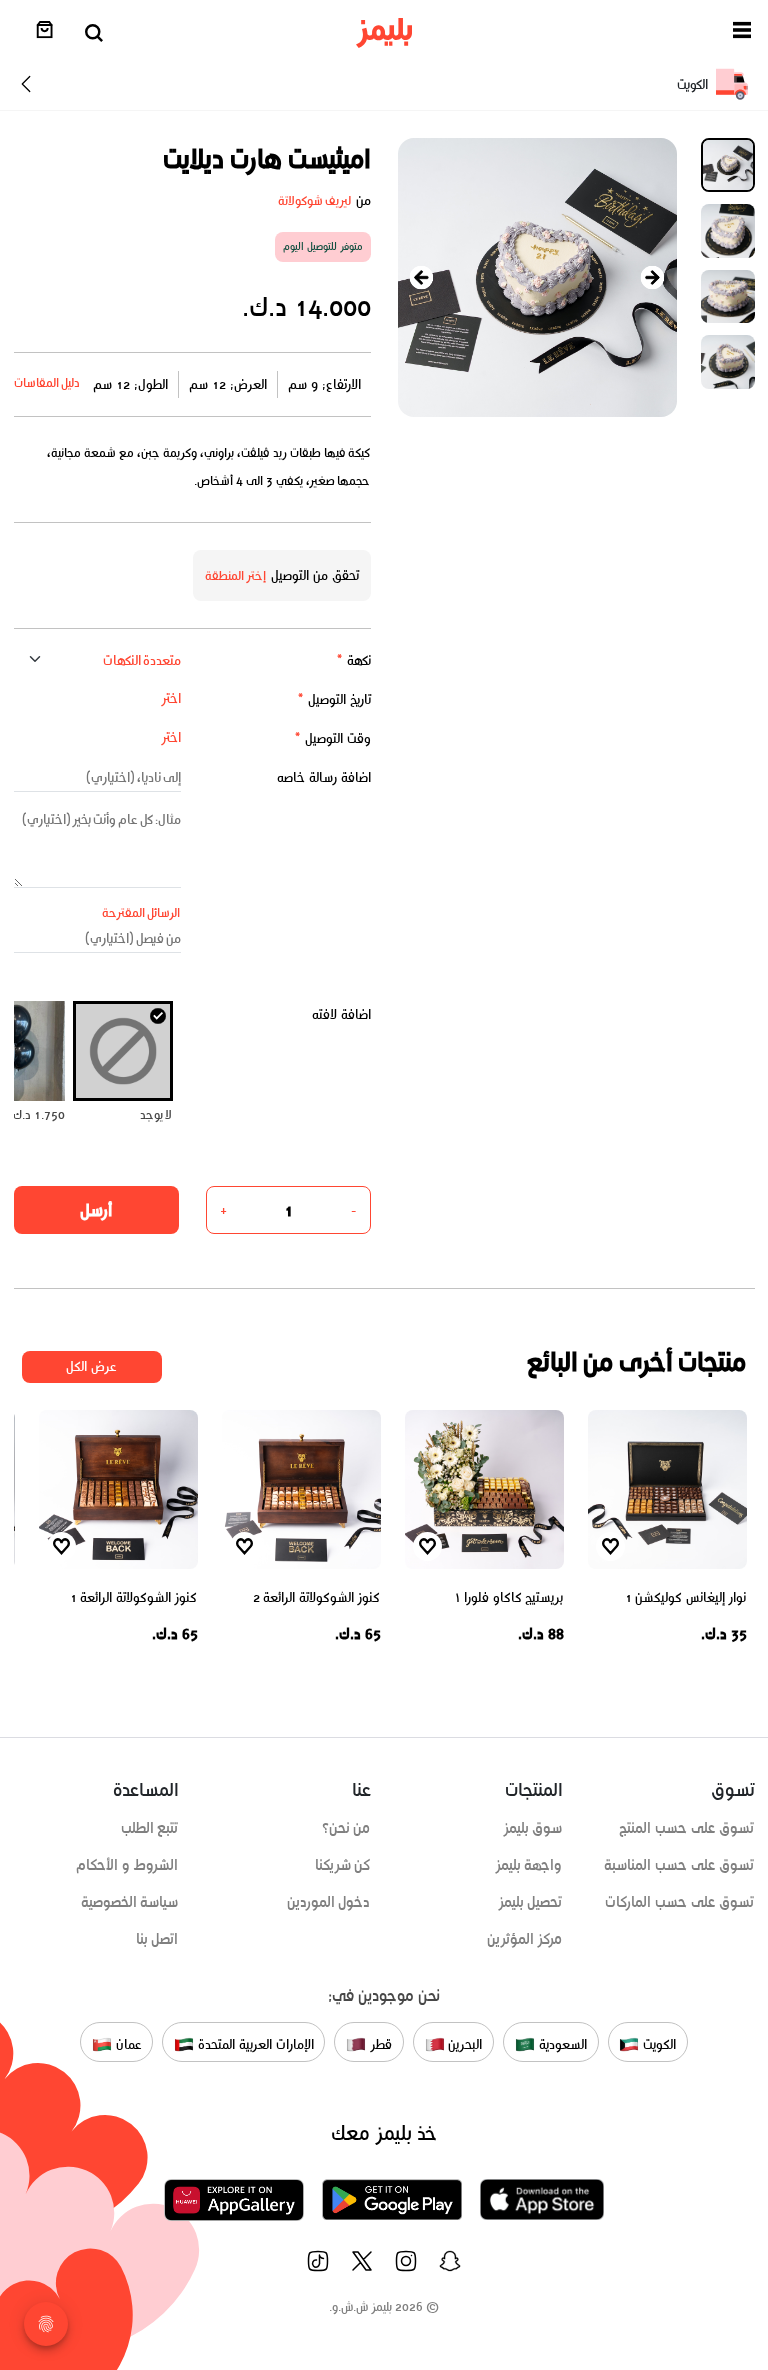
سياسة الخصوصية (130, 1902)
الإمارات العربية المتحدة (253, 2044)
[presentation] (422, 277)
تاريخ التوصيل (334, 699)
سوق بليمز (533, 1828)
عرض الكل (91, 1366)
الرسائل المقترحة (141, 912)
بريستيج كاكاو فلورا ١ (509, 1597)
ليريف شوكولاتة (315, 200)
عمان (127, 2044)
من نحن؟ (346, 1828)
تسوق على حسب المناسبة (679, 1865)
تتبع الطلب (150, 1828)
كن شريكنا (343, 1865)
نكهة (353, 660)
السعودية (561, 2044)
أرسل (96, 1210)
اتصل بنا (157, 1939)
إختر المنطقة (236, 575)
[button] (742, 33)
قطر (379, 2044)
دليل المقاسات (47, 382)
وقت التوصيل (332, 738)
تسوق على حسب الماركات (679, 1902)
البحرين (464, 2044)
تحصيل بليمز (530, 1902)
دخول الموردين (329, 1902)
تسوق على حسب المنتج (686, 1828)
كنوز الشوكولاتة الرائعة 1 (134, 1597)
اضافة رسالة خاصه (324, 777)
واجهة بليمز (529, 1865)
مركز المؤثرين (525, 1939)
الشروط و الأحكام (127, 1865)
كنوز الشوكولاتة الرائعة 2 (317, 1597)
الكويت (657, 2044)
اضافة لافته (341, 1014)
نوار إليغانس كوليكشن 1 (686, 1597)
